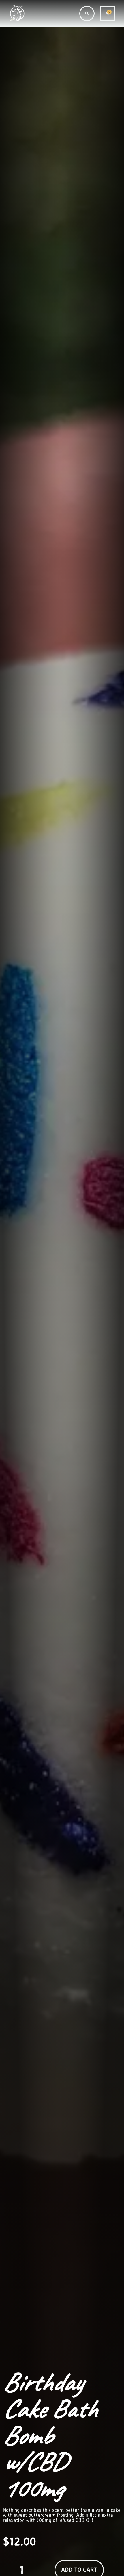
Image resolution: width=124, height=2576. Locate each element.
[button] (87, 13)
